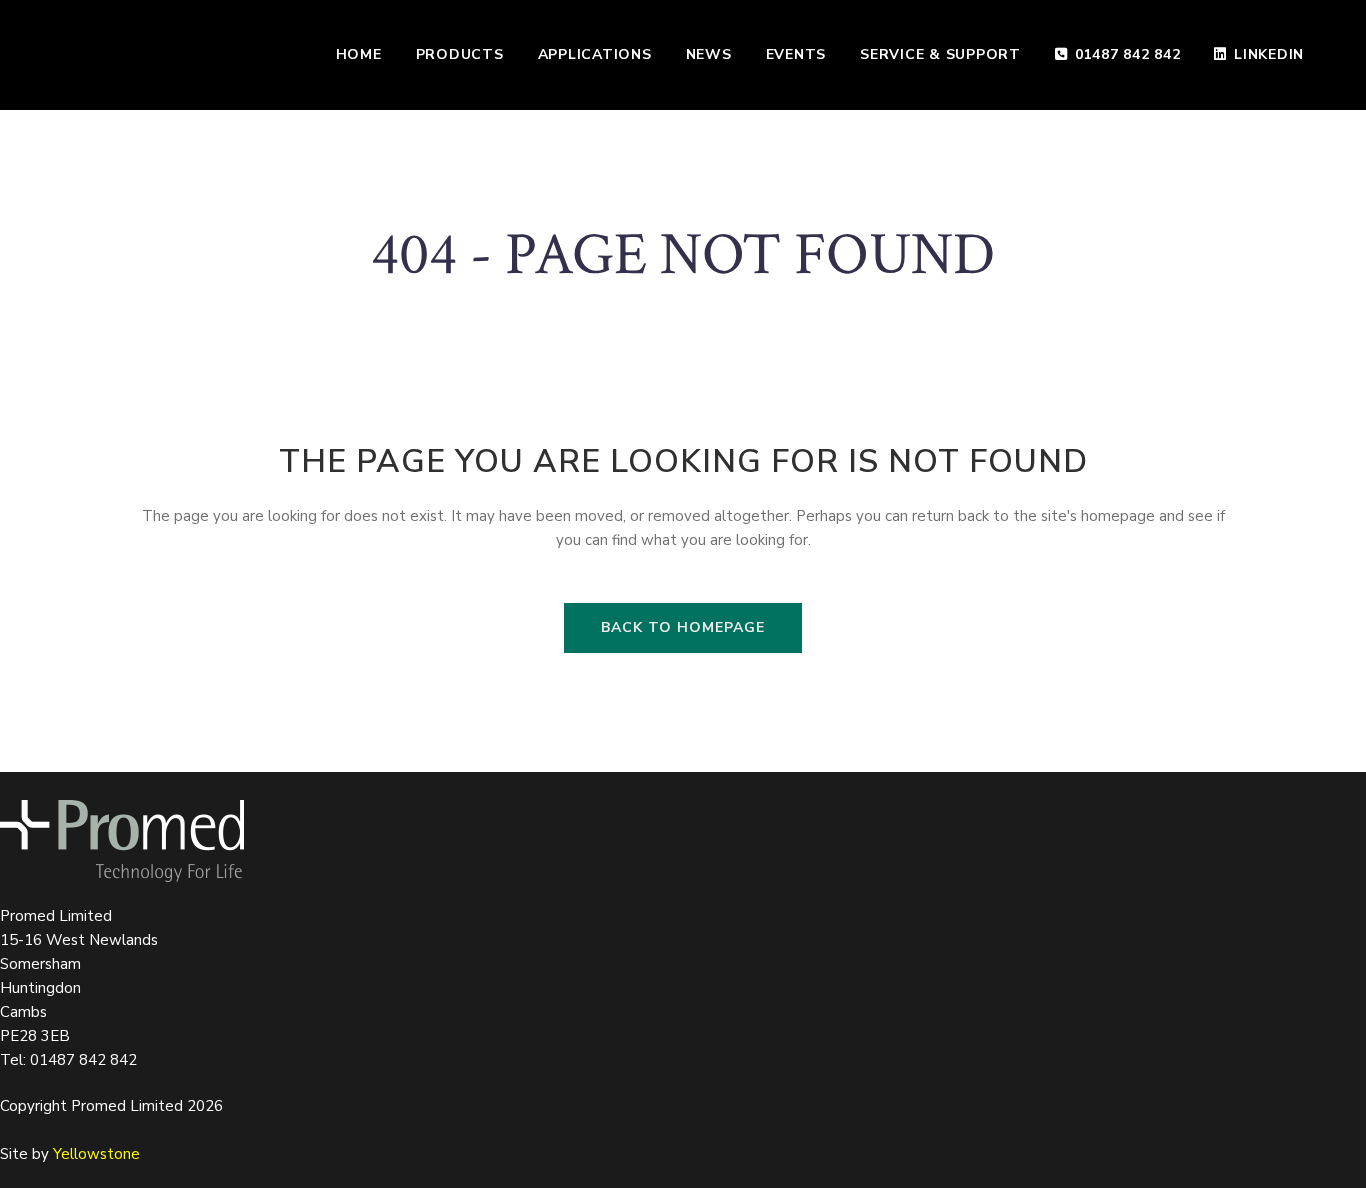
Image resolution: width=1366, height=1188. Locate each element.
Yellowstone (96, 1154)
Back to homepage (683, 627)
